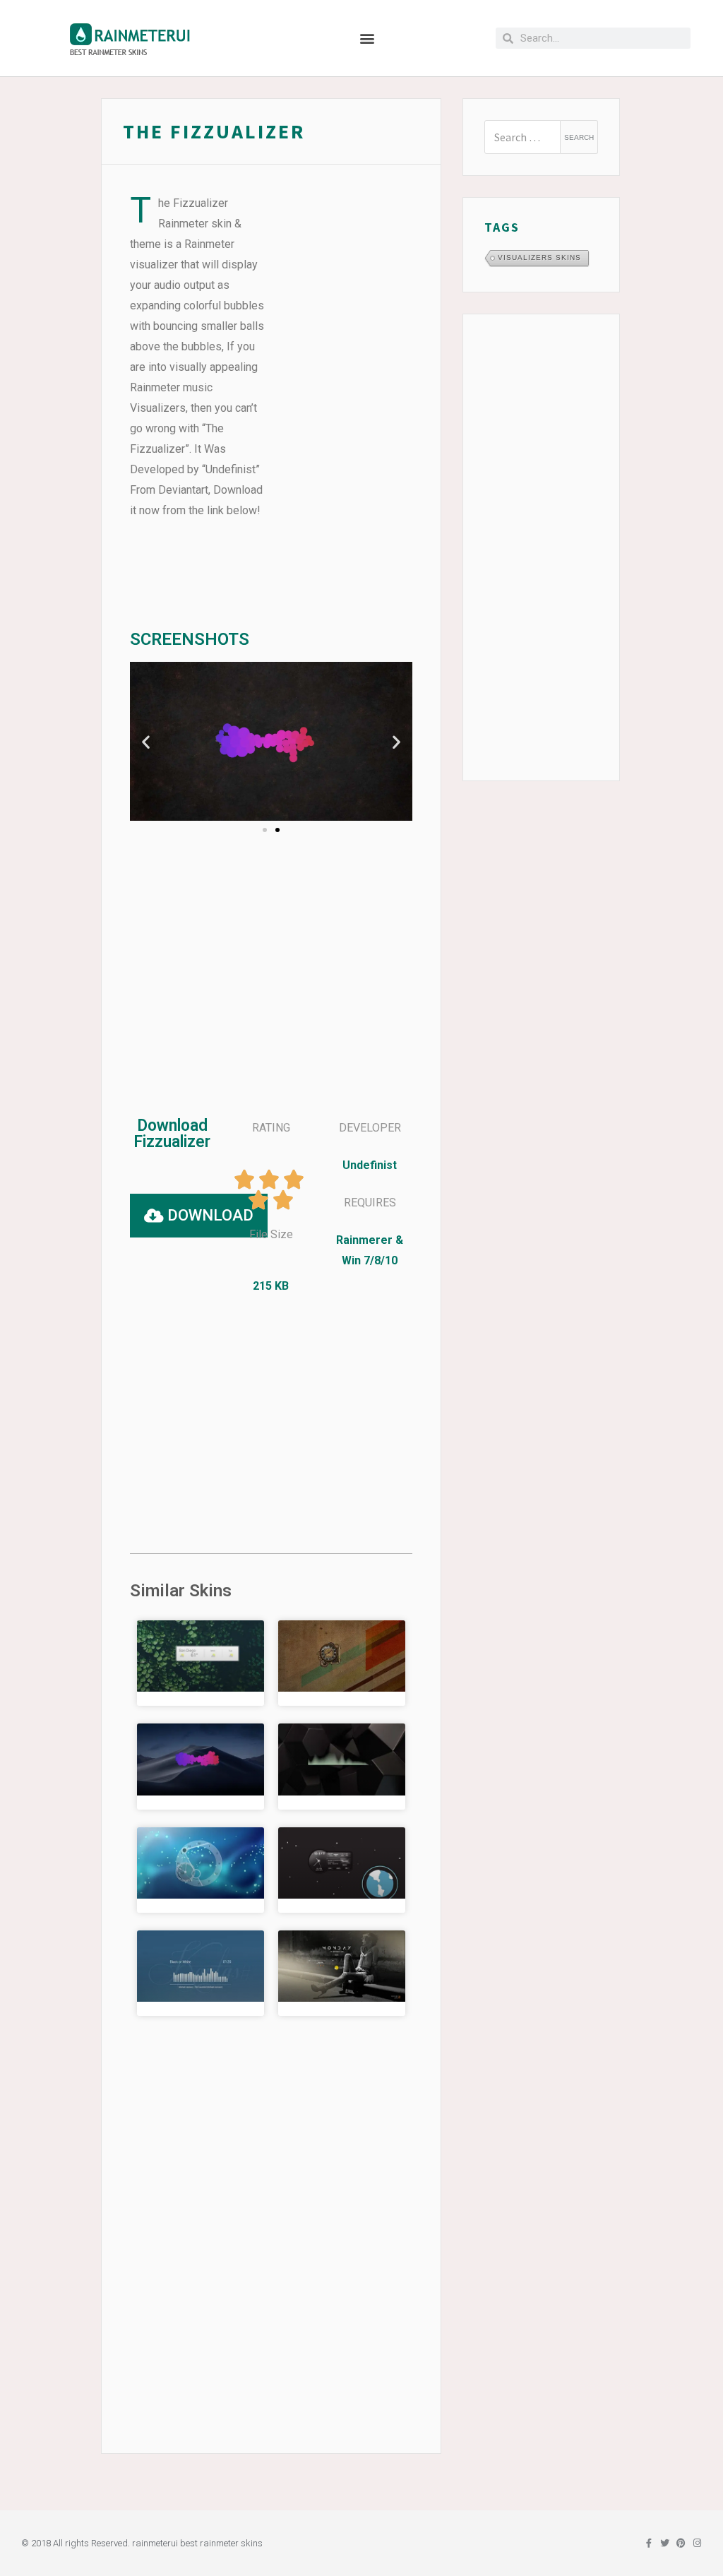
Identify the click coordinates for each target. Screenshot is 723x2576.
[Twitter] (665, 2543)
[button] (368, 38)
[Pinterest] (681, 2543)
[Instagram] (697, 2543)
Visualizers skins (539, 257)
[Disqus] (271, 2207)
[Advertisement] (345, 405)
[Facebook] (649, 2543)
